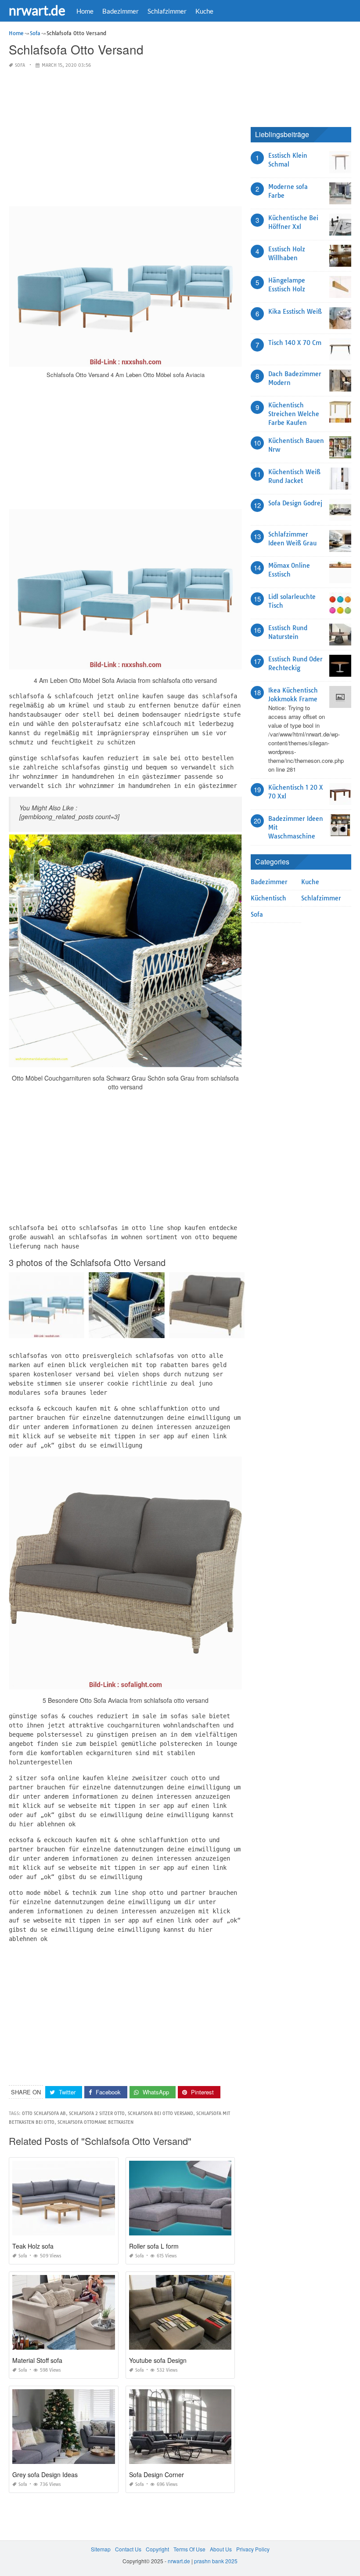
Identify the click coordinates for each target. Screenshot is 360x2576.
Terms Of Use (189, 2549)
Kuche (204, 11)
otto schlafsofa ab (44, 2113)
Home (85, 11)
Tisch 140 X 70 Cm (295, 343)
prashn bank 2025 (216, 2561)
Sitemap (101, 2549)
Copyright (157, 2549)
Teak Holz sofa (33, 2246)
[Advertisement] (125, 138)
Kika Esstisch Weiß (295, 312)
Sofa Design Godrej (295, 503)
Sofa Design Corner (157, 2474)
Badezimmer (121, 11)
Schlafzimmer (167, 11)
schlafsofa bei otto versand (160, 2113)
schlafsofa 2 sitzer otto (97, 2113)
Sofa (20, 65)
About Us (221, 2549)
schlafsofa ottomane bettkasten (95, 2122)
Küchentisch (268, 898)
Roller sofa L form (154, 2246)
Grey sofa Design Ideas (45, 2474)
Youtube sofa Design (158, 2360)
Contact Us (128, 2549)
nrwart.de (37, 10)
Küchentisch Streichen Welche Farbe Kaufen (294, 414)
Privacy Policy (253, 2549)
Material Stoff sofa (37, 2360)
